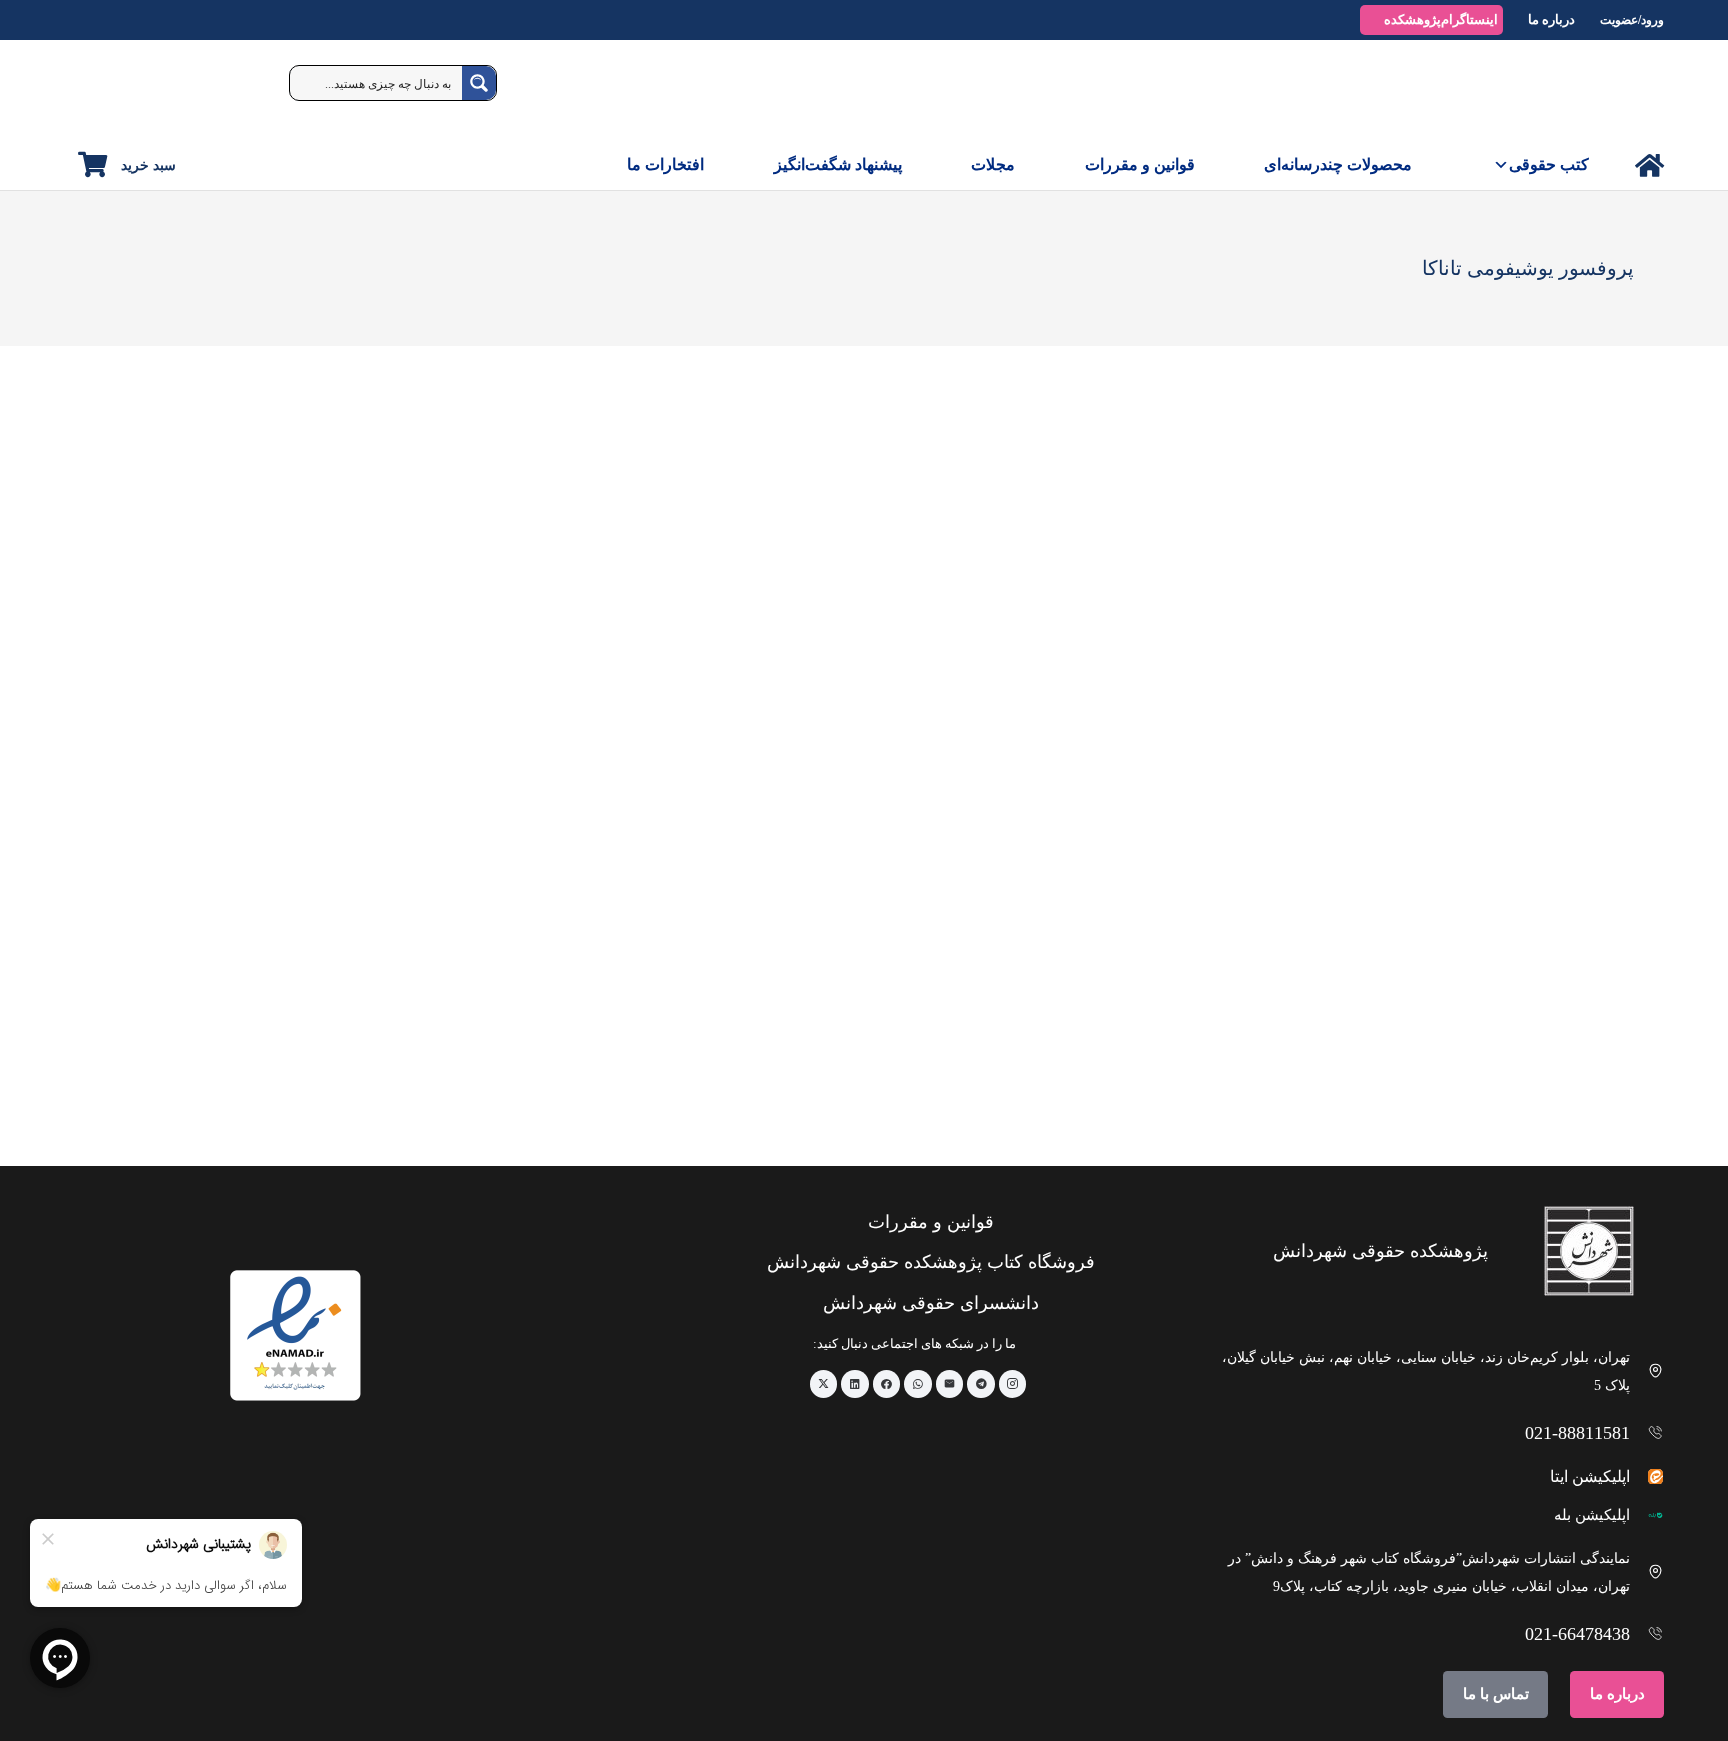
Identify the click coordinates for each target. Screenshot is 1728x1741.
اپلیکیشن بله (1592, 1515)
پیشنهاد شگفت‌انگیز (838, 164)
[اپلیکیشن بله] (1647, 1515)
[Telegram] (981, 1384)
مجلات (993, 164)
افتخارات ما (665, 164)
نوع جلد (1617, 482)
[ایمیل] (950, 1384)
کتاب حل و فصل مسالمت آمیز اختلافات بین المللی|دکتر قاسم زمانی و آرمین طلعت (1497, 1078)
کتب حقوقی (1549, 164)
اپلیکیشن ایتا (1590, 1476)
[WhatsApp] (918, 1384)
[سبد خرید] (92, 164)
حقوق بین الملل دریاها (1257, 1070)
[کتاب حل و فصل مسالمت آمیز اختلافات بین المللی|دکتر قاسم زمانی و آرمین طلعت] (1497, 866)
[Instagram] (1013, 1384)
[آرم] (1618, 90)
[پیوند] (1649, 165)
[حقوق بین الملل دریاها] (1180, 866)
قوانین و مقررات (1140, 164)
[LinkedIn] (855, 1384)
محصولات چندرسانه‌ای (1338, 164)
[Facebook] (887, 1384)
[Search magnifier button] (479, 83)
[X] (824, 1384)
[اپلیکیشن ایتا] (1647, 1476)
